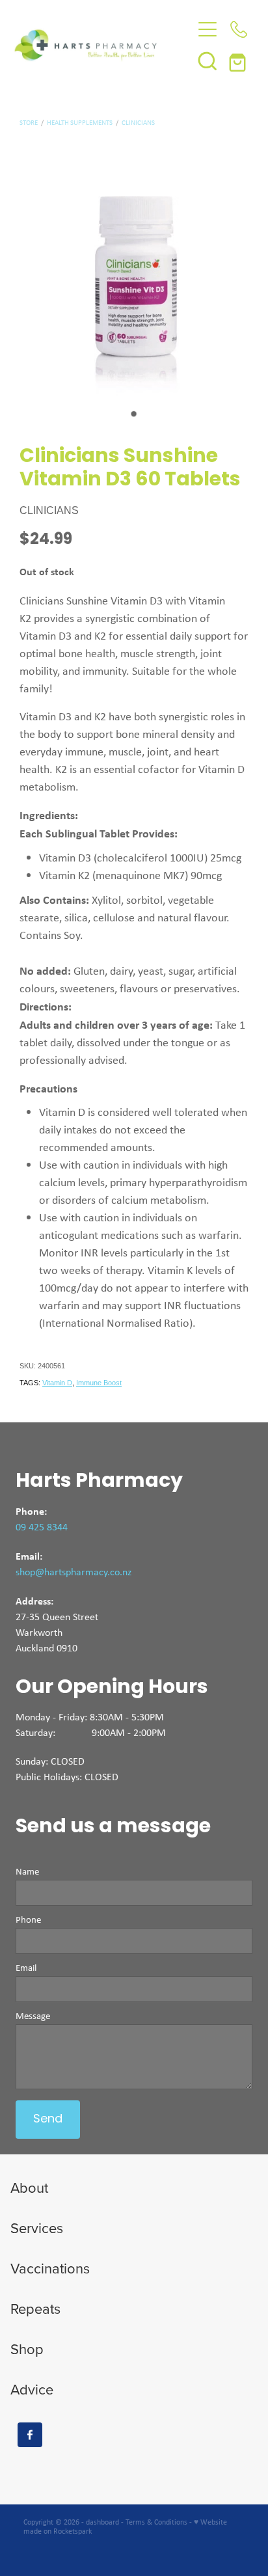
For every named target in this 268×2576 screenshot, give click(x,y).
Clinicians (138, 122)
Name (27, 1872)
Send (48, 2120)
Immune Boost (99, 1383)
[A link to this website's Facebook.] (30, 2435)
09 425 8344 (42, 1527)
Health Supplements (80, 122)
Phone (28, 1920)
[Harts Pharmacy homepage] (103, 45)
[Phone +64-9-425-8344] (239, 29)
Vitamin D (57, 1383)
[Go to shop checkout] (239, 61)
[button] (208, 61)
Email (26, 1968)
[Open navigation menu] (208, 29)
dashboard (102, 2522)
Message (33, 2016)
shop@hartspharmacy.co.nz (74, 1572)
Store (29, 122)
